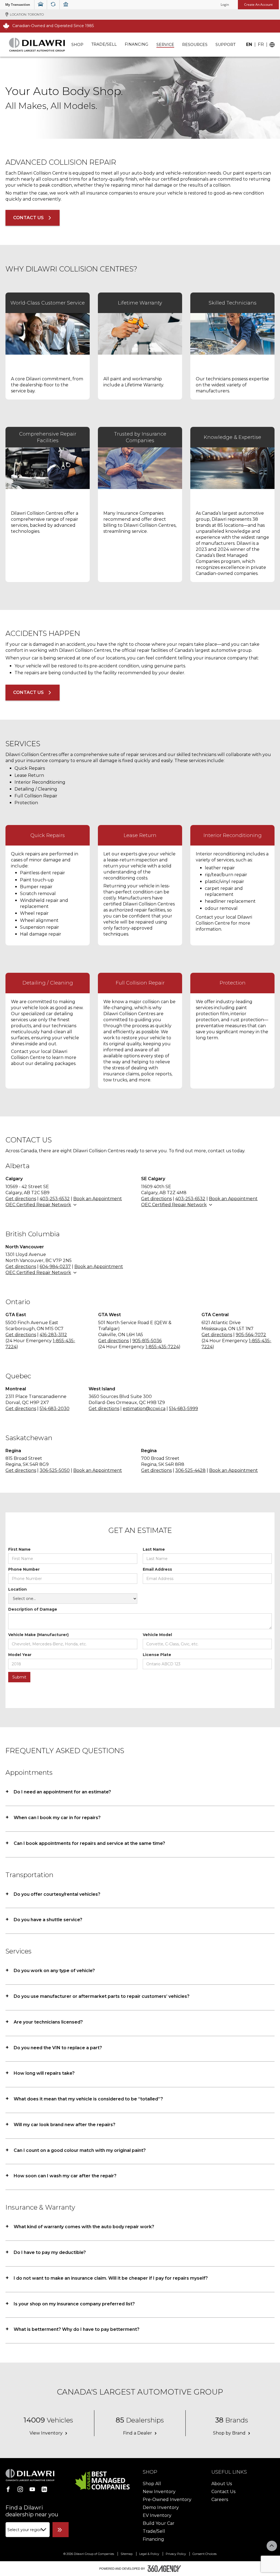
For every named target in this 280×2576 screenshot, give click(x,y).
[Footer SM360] (164, 2569)
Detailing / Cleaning (36, 789)
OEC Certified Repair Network (38, 1205)
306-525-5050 (55, 1470)
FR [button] (261, 45)
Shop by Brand (229, 2433)
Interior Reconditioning (40, 782)
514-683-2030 (55, 1409)
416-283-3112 (53, 1335)
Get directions (21, 1199)
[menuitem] (77, 45)
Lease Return (29, 775)
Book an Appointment (98, 1199)
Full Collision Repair (36, 796)
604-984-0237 (55, 1267)
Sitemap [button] (127, 2554)
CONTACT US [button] (28, 218)
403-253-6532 (55, 1199)
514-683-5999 (183, 1409)
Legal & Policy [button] (150, 2554)
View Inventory (46, 2433)
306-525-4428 (190, 1470)
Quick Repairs (30, 768)
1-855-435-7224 (162, 1347)
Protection (26, 803)
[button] (18, 5)
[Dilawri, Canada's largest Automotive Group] (37, 45)
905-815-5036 (147, 1341)
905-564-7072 (251, 1335)
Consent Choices (205, 2554)
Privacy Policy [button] (176, 2554)
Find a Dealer (138, 2433)
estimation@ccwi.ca (144, 1409)
